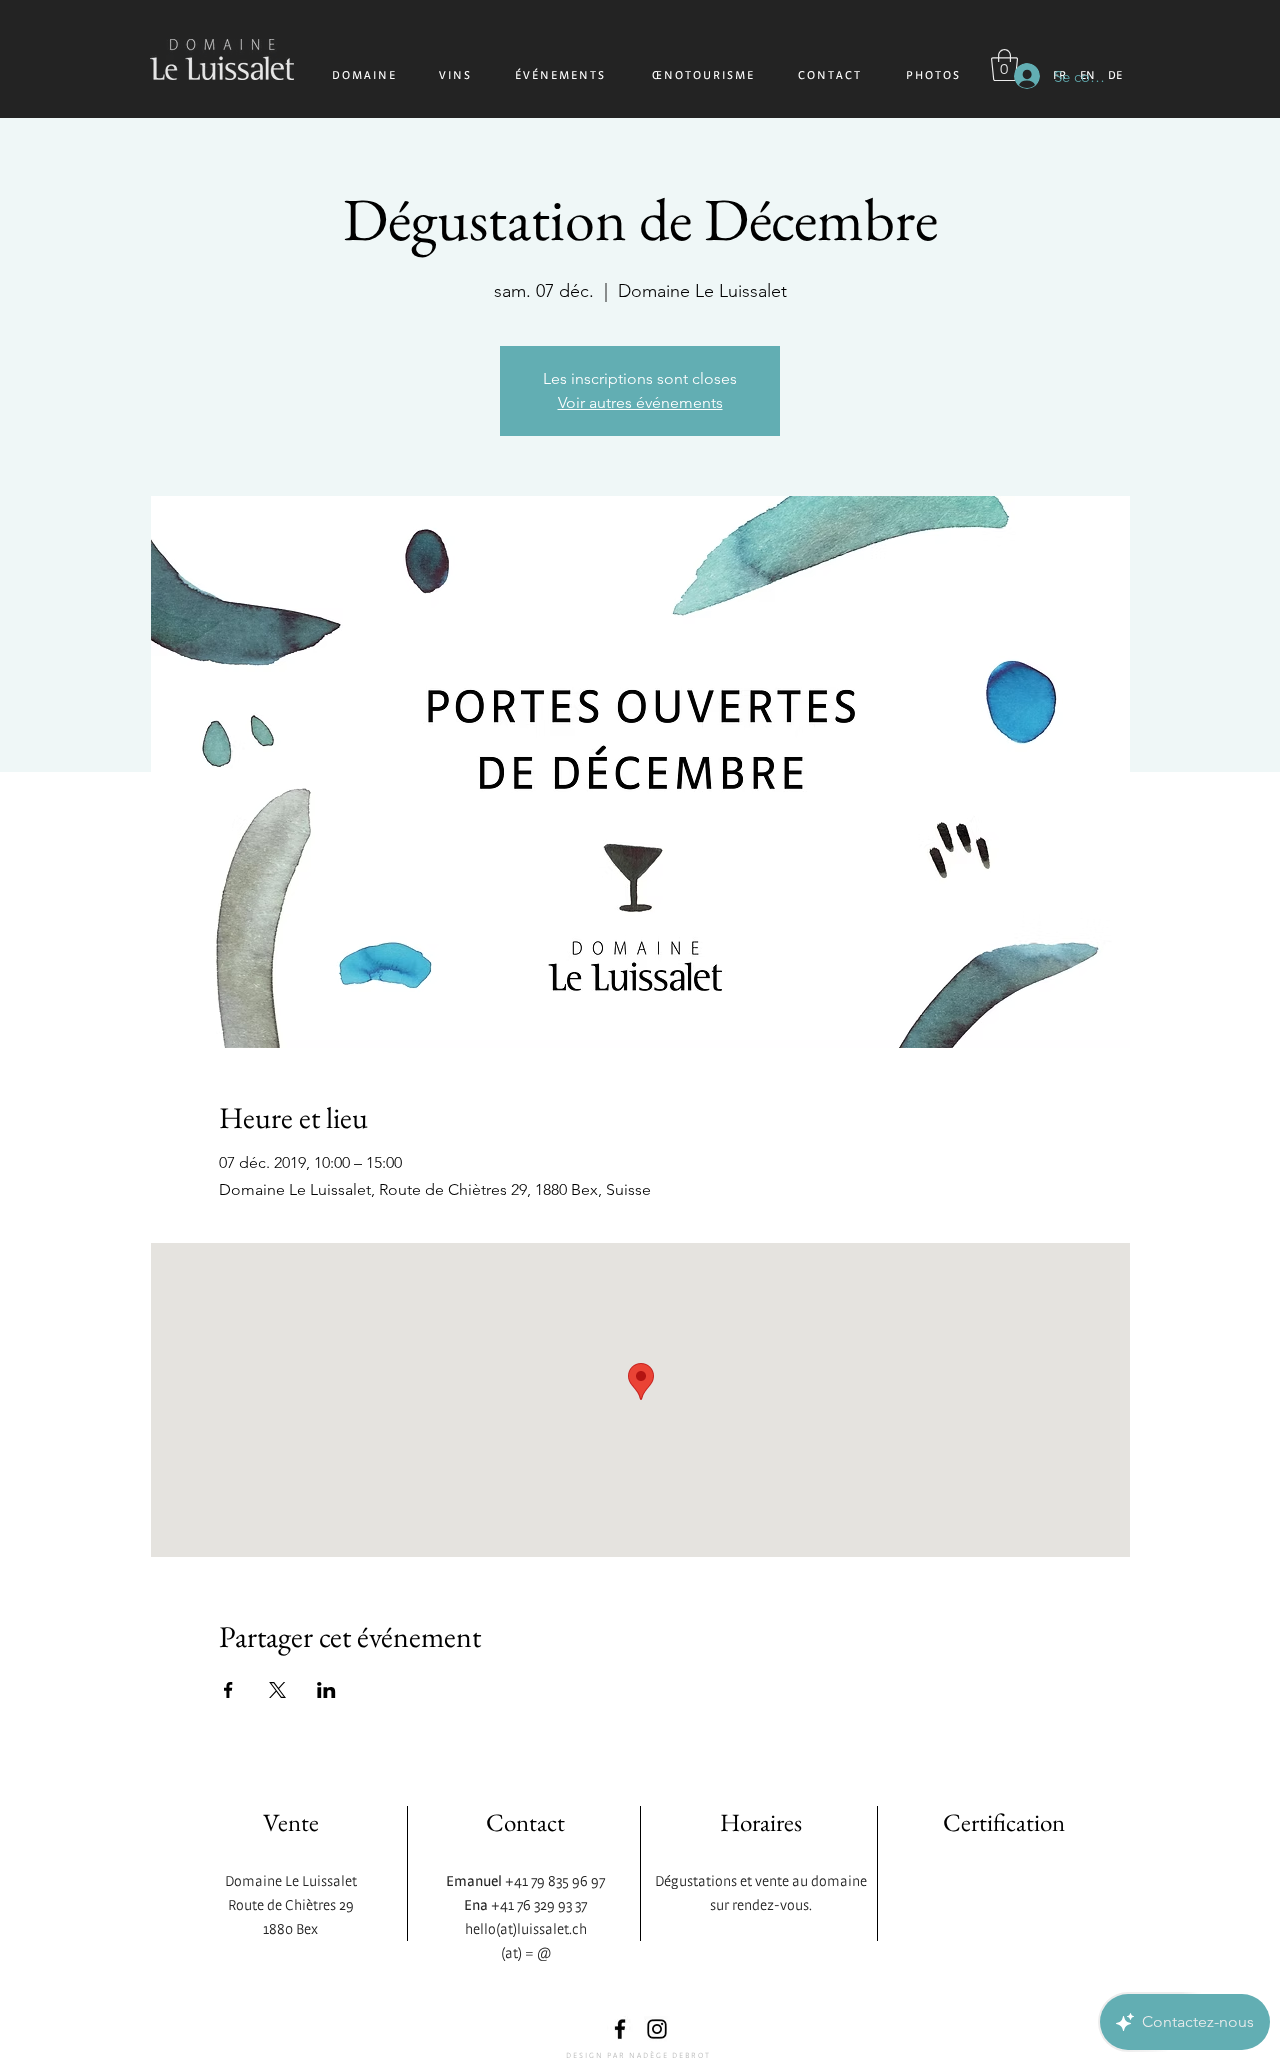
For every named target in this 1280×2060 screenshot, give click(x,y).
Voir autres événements (640, 402)
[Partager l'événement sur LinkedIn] (326, 1690)
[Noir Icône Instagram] (657, 2029)
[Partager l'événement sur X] (277, 1690)
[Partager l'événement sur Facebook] (228, 1690)
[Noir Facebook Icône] (620, 2029)
